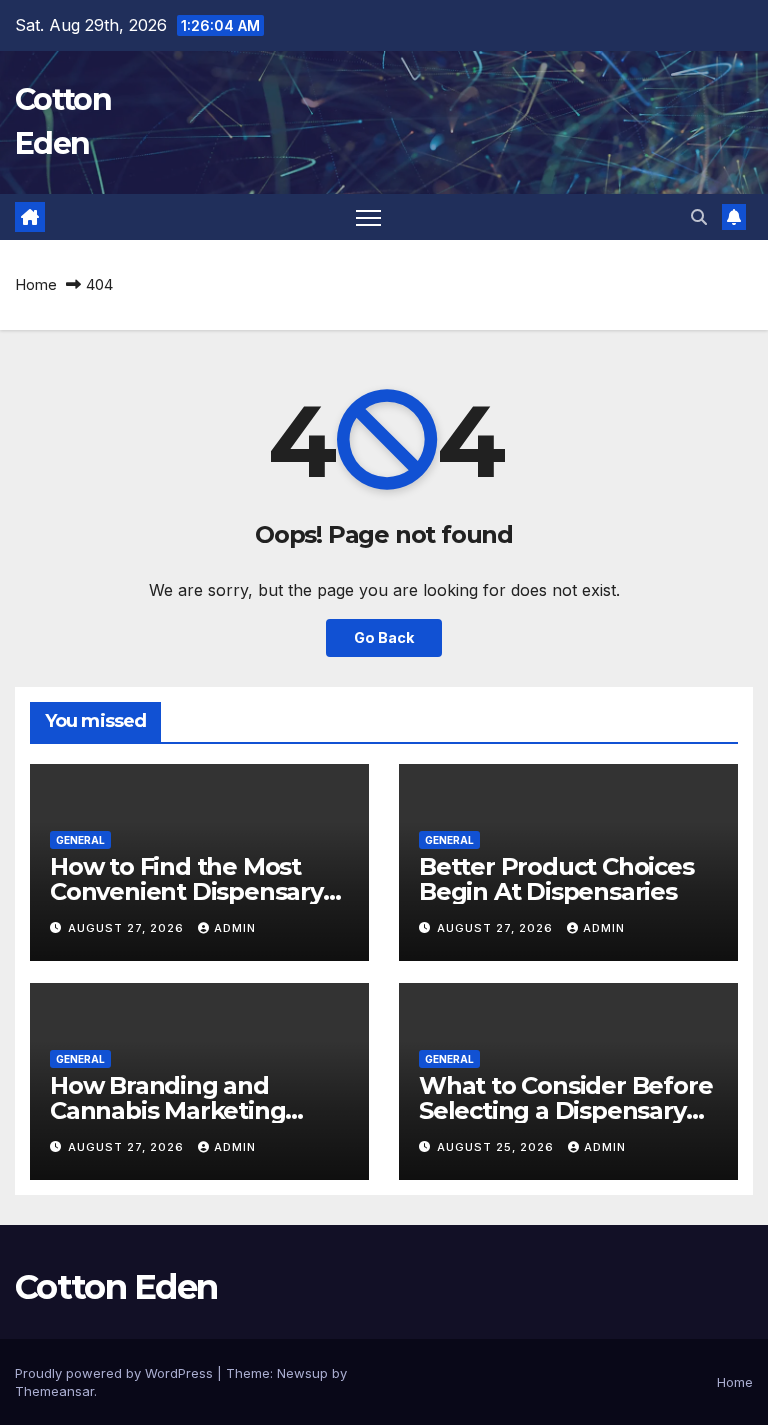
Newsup (302, 1373)
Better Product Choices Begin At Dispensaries (556, 879)
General (80, 840)
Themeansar (54, 1391)
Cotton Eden (116, 1287)
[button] (699, 217)
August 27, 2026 (128, 928)
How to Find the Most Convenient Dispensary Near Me (186, 891)
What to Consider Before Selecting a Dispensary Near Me (565, 1110)
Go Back (384, 637)
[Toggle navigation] (368, 217)
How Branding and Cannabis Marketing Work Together (167, 1110)
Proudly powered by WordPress (116, 1373)
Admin (235, 928)
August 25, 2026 (497, 1147)
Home (36, 284)
